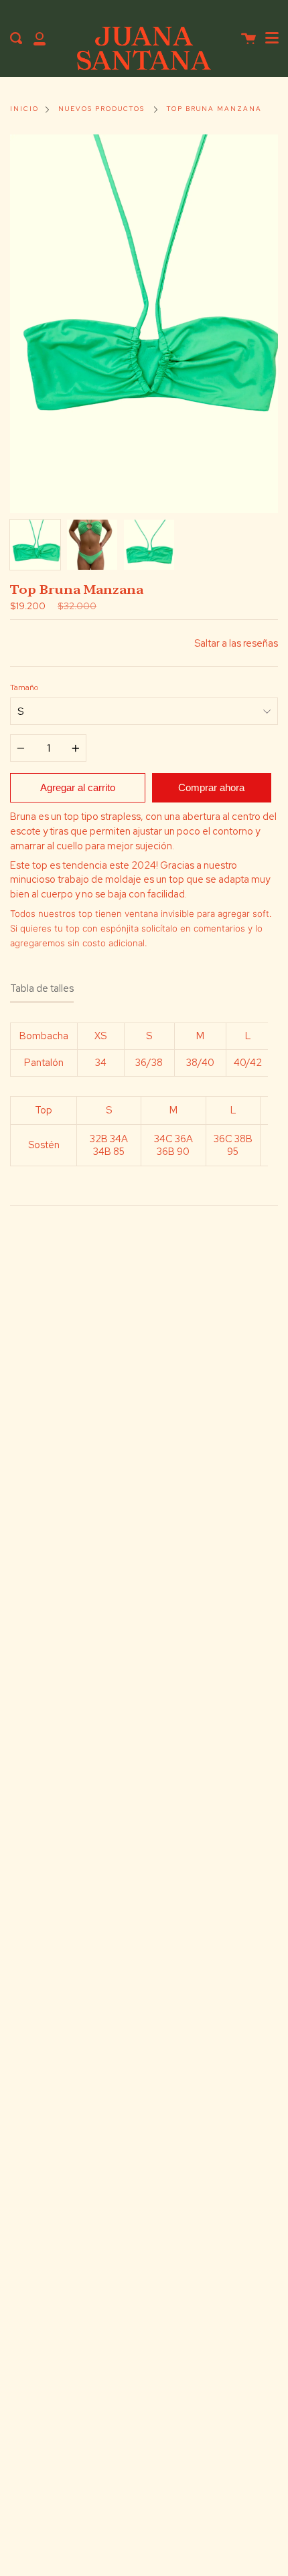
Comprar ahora (211, 787)
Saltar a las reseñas (236, 643)
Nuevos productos (101, 109)
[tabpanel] (144, 324)
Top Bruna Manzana (214, 109)
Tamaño (24, 687)
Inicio (24, 109)
